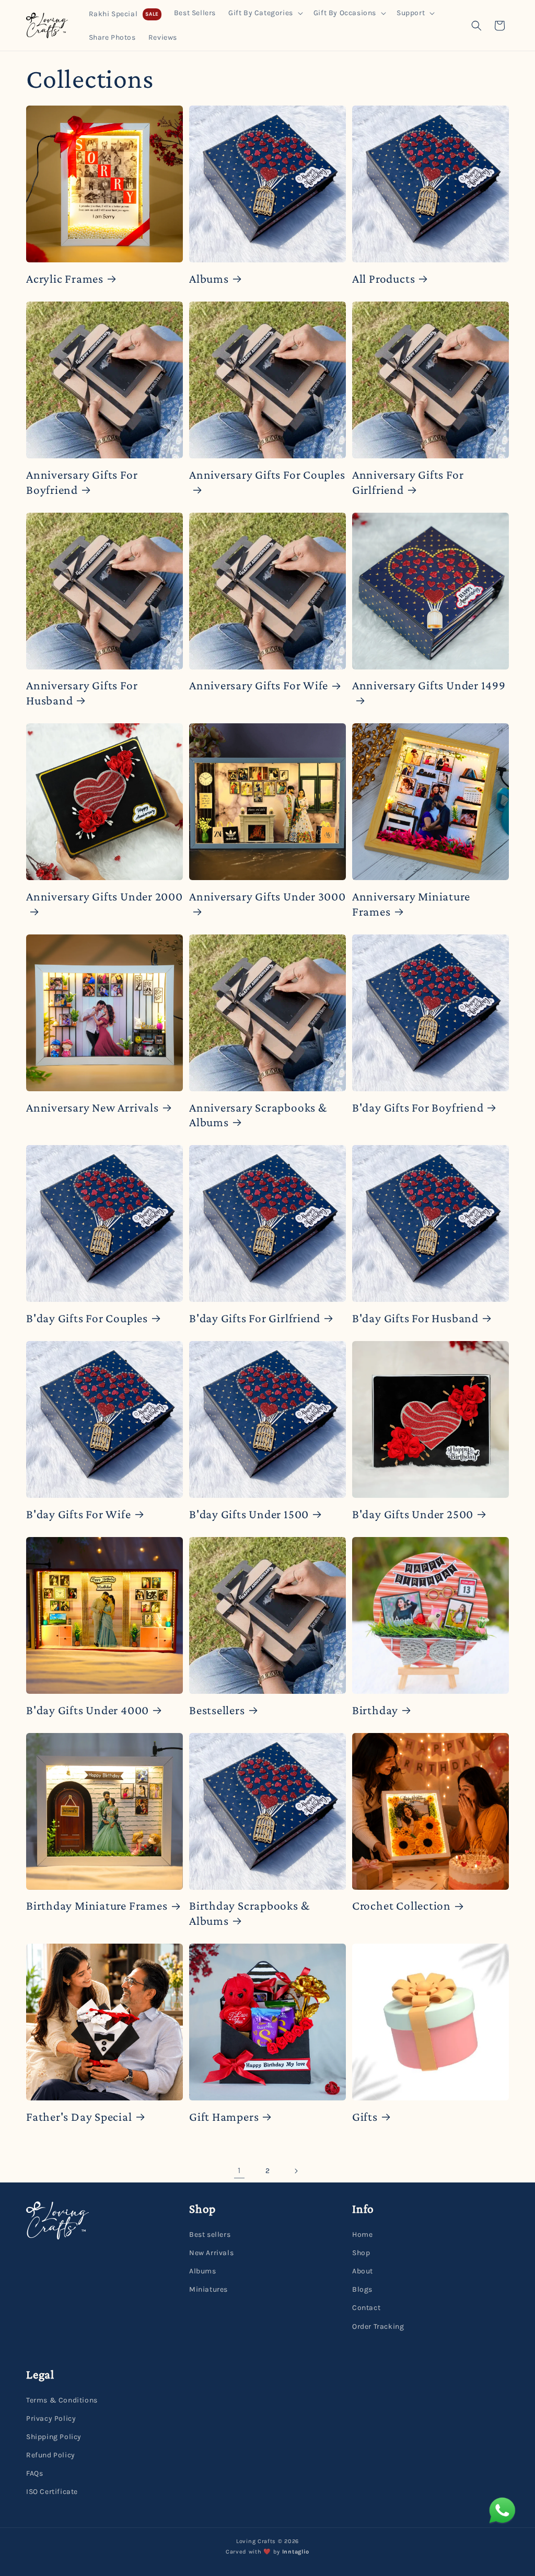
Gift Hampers (224, 2117)
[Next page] (296, 2171)
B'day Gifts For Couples (87, 1318)
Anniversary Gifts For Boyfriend (82, 482)
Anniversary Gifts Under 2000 (104, 896)
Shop (361, 2253)
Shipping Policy (54, 2437)
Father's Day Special (79, 2117)
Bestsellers (217, 1710)
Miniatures (208, 2289)
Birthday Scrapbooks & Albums (249, 1913)
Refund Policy (51, 2455)
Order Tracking (378, 2326)
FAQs (34, 2473)
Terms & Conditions (62, 2400)
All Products (383, 279)
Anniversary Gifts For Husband (82, 693)
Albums (209, 279)
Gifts (365, 2117)
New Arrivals (211, 2253)
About (363, 2271)
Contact (366, 2308)
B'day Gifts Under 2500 (413, 1514)
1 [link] (239, 2170)
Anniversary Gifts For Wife (259, 685)
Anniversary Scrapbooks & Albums (258, 1115)
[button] (265, 13)
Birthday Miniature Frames (97, 1905)
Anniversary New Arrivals (92, 1107)
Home (362, 2234)
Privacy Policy (51, 2418)
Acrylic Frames (65, 279)
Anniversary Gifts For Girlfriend (408, 482)
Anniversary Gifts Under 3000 (267, 896)
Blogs (362, 2289)
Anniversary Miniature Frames (411, 904)
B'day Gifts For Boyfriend (418, 1107)
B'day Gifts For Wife (79, 1514)
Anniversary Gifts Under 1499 (429, 685)
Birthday (375, 1710)
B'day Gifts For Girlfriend (255, 1318)
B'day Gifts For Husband (415, 1318)
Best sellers (210, 2234)
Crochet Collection (402, 1905)
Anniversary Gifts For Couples (267, 475)
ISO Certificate (52, 2492)
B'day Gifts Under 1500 (249, 1514)
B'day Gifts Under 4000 (88, 1710)
